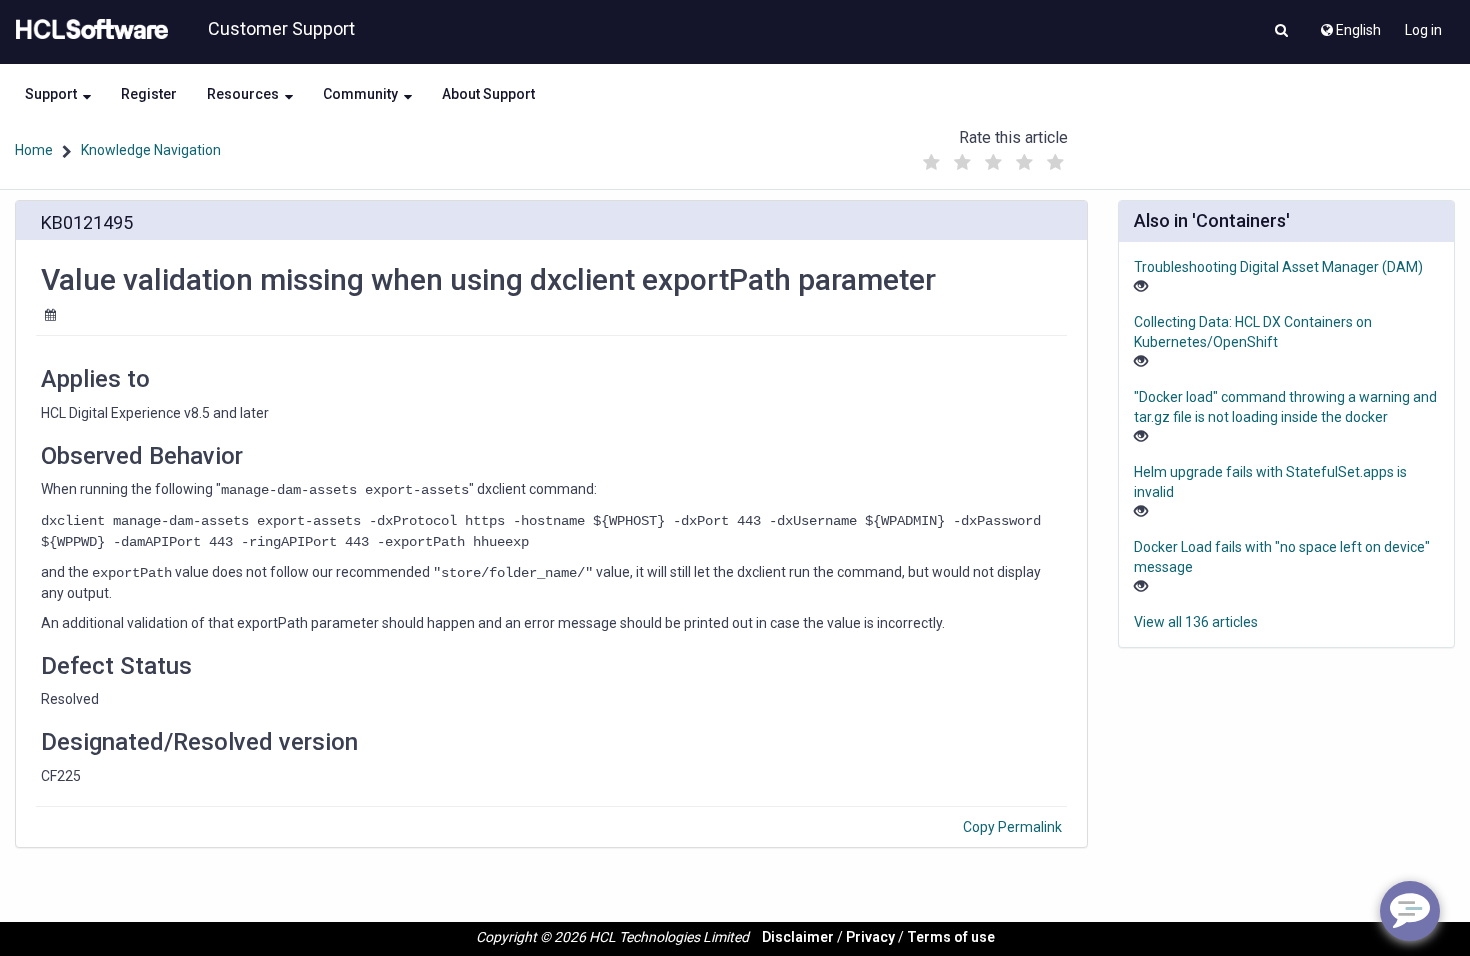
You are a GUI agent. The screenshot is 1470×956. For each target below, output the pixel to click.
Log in (1423, 30)
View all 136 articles (1196, 622)
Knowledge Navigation (151, 150)
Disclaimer (798, 937)
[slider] (994, 157)
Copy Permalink (1012, 827)
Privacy (870, 937)
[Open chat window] (1410, 911)
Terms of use (951, 937)
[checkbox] (932, 163)
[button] (1281, 32)
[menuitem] (1349, 25)
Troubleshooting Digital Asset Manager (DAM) (1278, 267)
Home (34, 150)
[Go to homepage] (88, 30)
